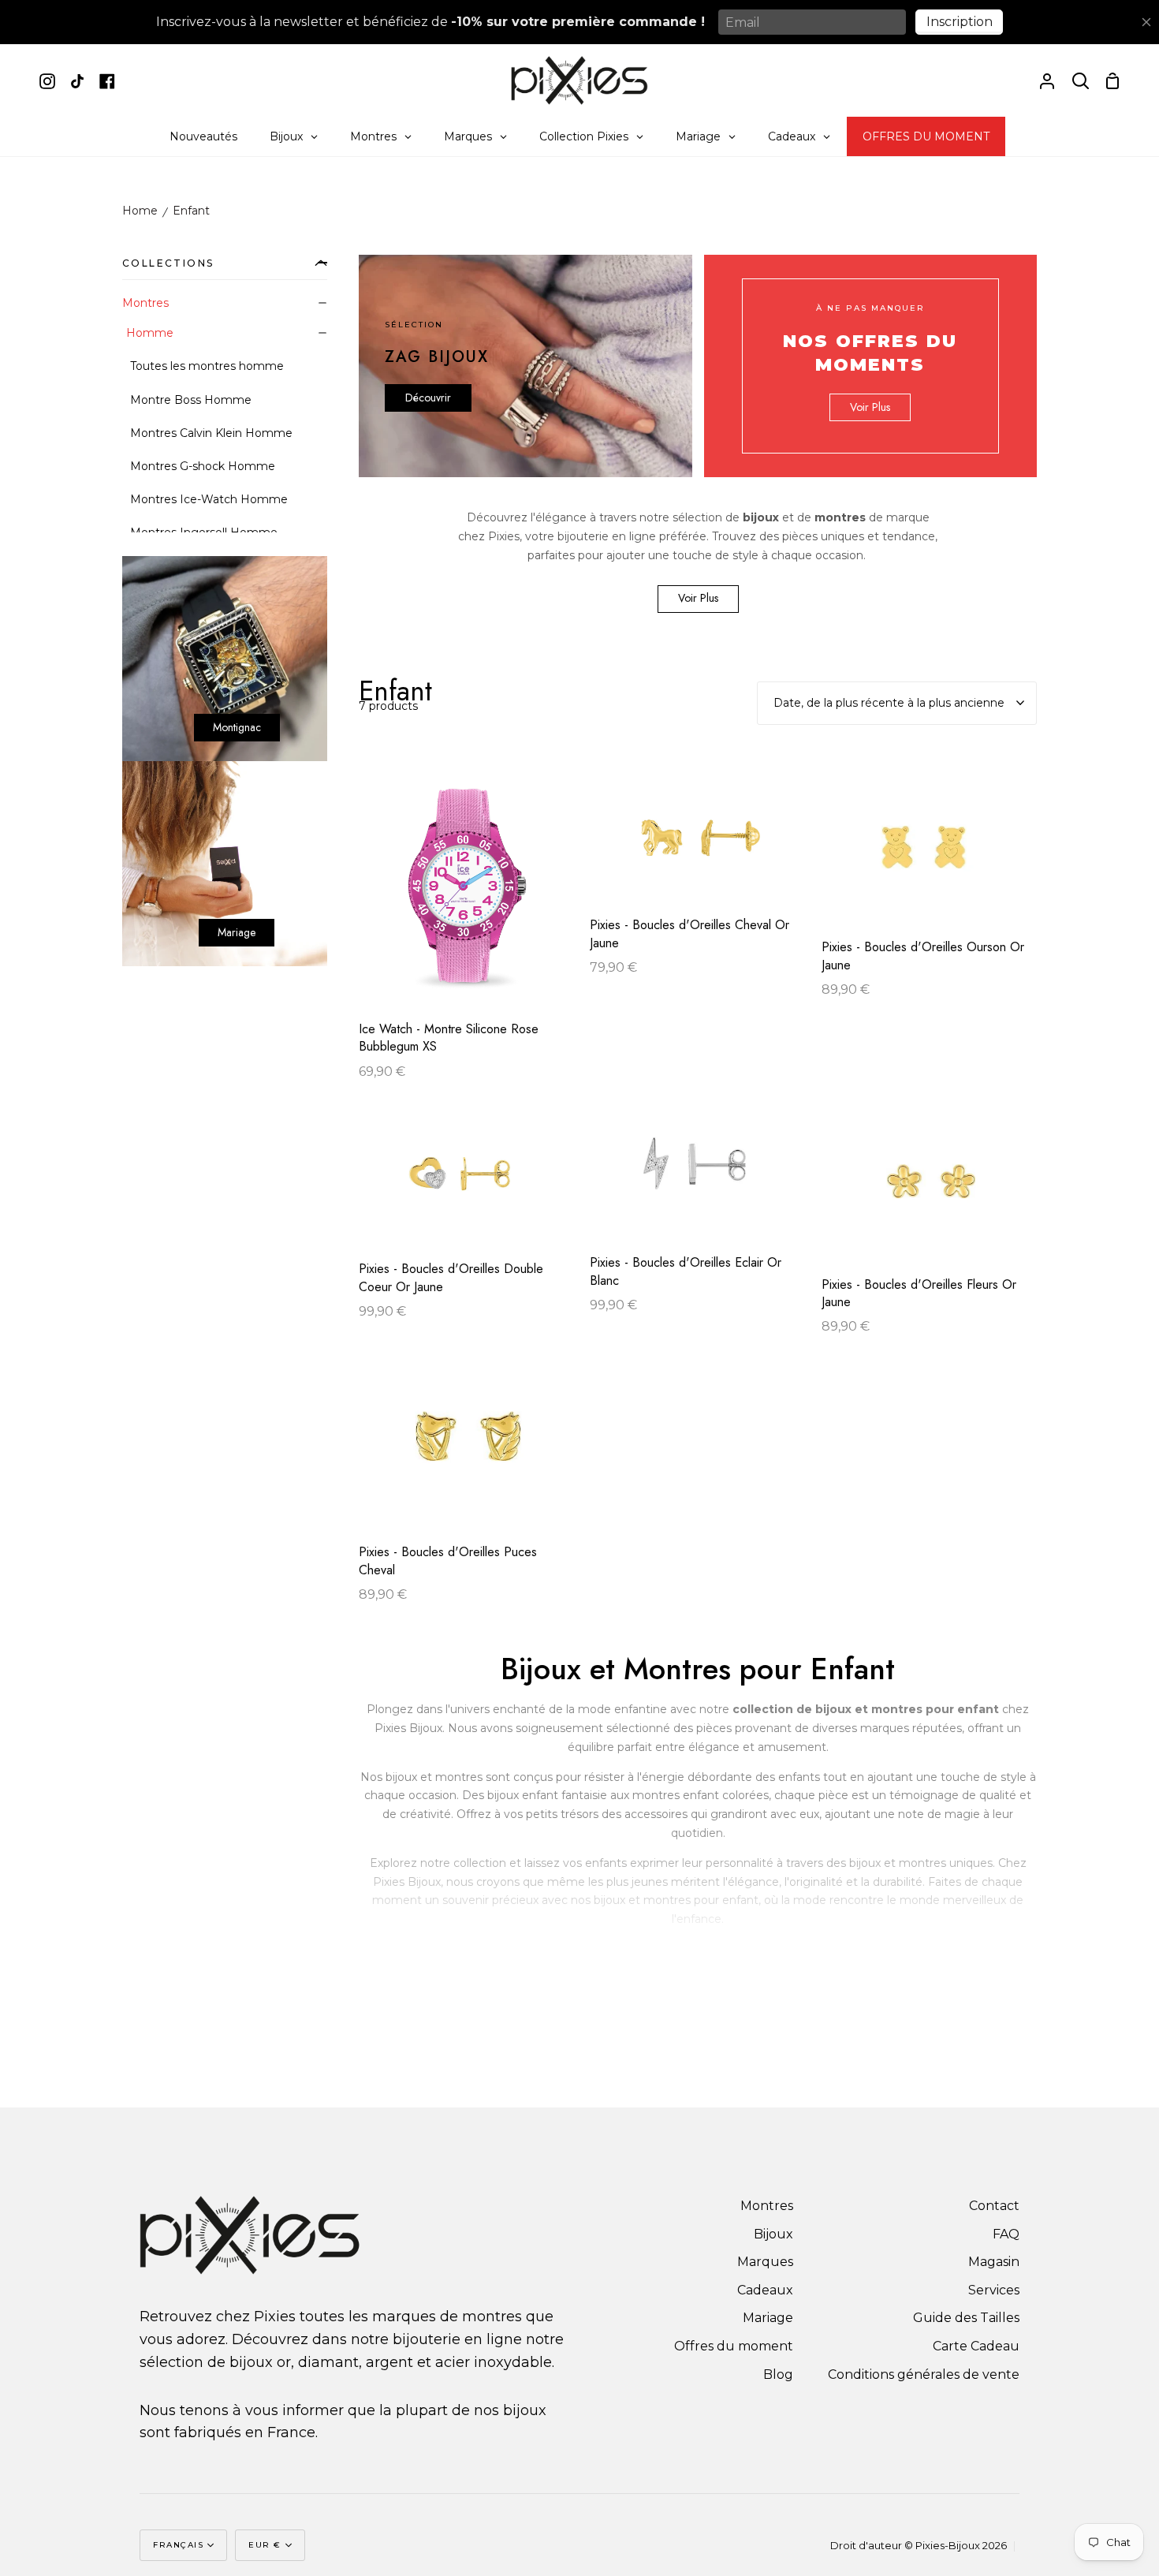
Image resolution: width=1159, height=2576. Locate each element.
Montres (145, 303)
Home (140, 211)
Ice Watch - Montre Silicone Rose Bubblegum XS (449, 1038)
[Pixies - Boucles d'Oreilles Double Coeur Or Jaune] (466, 1182)
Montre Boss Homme (191, 400)
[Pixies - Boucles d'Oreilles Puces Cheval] (466, 1451)
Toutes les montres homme (207, 366)
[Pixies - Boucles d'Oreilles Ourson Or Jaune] (929, 857)
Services (994, 2290)
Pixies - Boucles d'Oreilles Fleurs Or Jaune (919, 1294)
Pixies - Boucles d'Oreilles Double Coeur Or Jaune (451, 1278)
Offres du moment (734, 2346)
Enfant (191, 211)
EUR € (265, 2545)
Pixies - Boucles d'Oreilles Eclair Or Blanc (686, 1271)
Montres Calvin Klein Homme (211, 433)
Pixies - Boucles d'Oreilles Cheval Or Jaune (689, 934)
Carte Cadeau (976, 2346)
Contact (994, 2206)
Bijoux (773, 2234)
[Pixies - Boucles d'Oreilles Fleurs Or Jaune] (929, 1190)
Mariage (768, 2318)
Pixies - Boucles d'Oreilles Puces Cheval (448, 1561)
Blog (778, 2374)
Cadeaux (765, 2290)
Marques (765, 2262)
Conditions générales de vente (924, 2374)
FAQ (1006, 2234)
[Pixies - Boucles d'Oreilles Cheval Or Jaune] (697, 846)
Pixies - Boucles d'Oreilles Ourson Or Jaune (923, 956)
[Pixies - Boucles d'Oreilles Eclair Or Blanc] (697, 1179)
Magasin (994, 2262)
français (178, 2545)
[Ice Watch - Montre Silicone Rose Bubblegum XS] (466, 897)
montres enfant (676, 1795)
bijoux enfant (523, 1795)
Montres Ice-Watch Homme (209, 499)
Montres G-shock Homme (203, 466)
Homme (150, 333)
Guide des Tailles (966, 2318)
